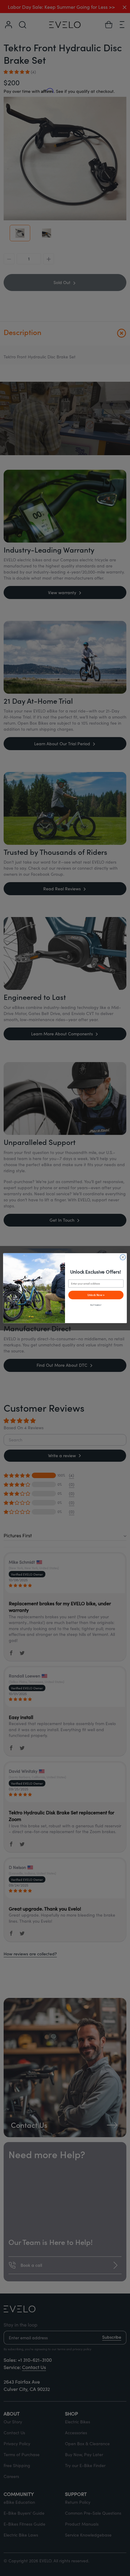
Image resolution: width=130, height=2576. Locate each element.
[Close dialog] (123, 1257)
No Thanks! (96, 1305)
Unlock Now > (96, 1295)
